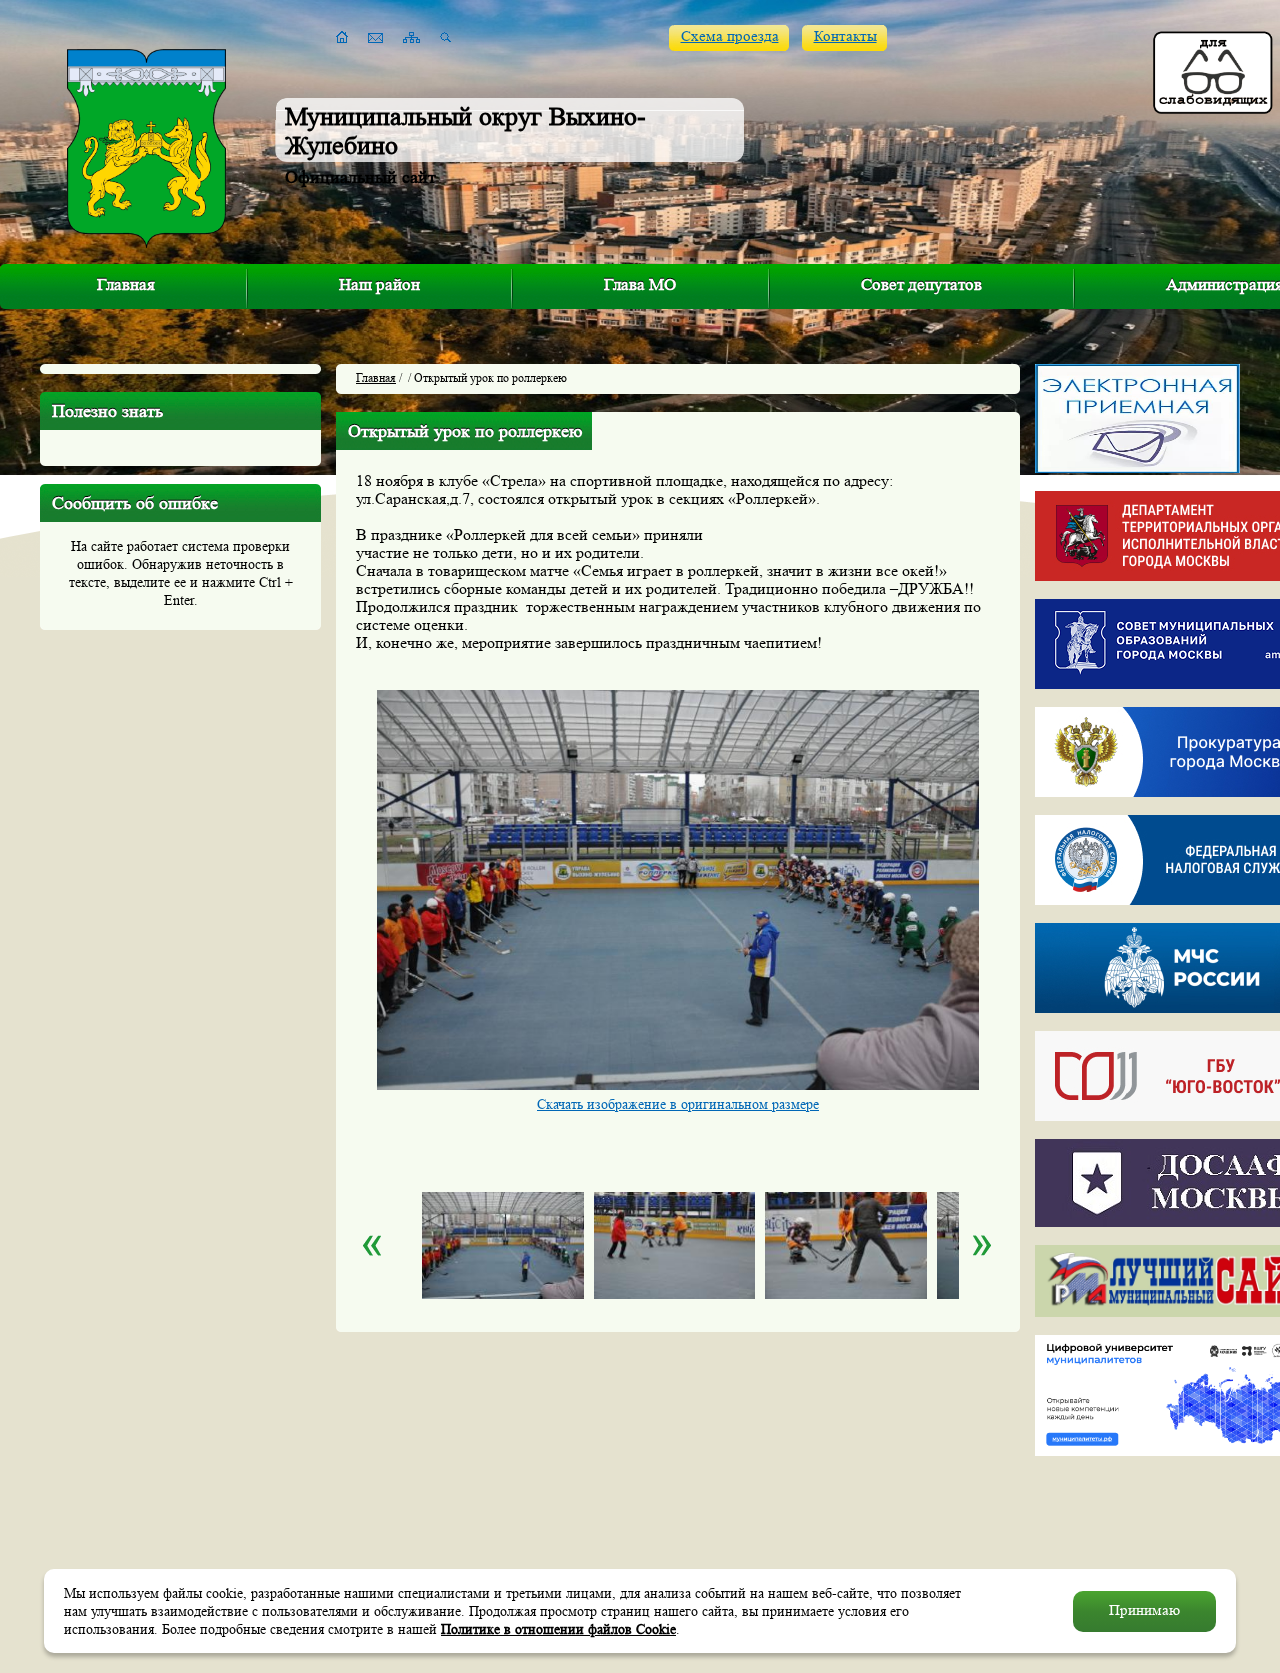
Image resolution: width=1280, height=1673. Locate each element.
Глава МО (640, 284)
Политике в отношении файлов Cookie (558, 1629)
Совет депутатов (921, 284)
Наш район (379, 284)
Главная (126, 284)
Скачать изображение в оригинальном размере (678, 1104)
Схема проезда (730, 36)
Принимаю (1144, 1610)
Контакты (845, 36)
